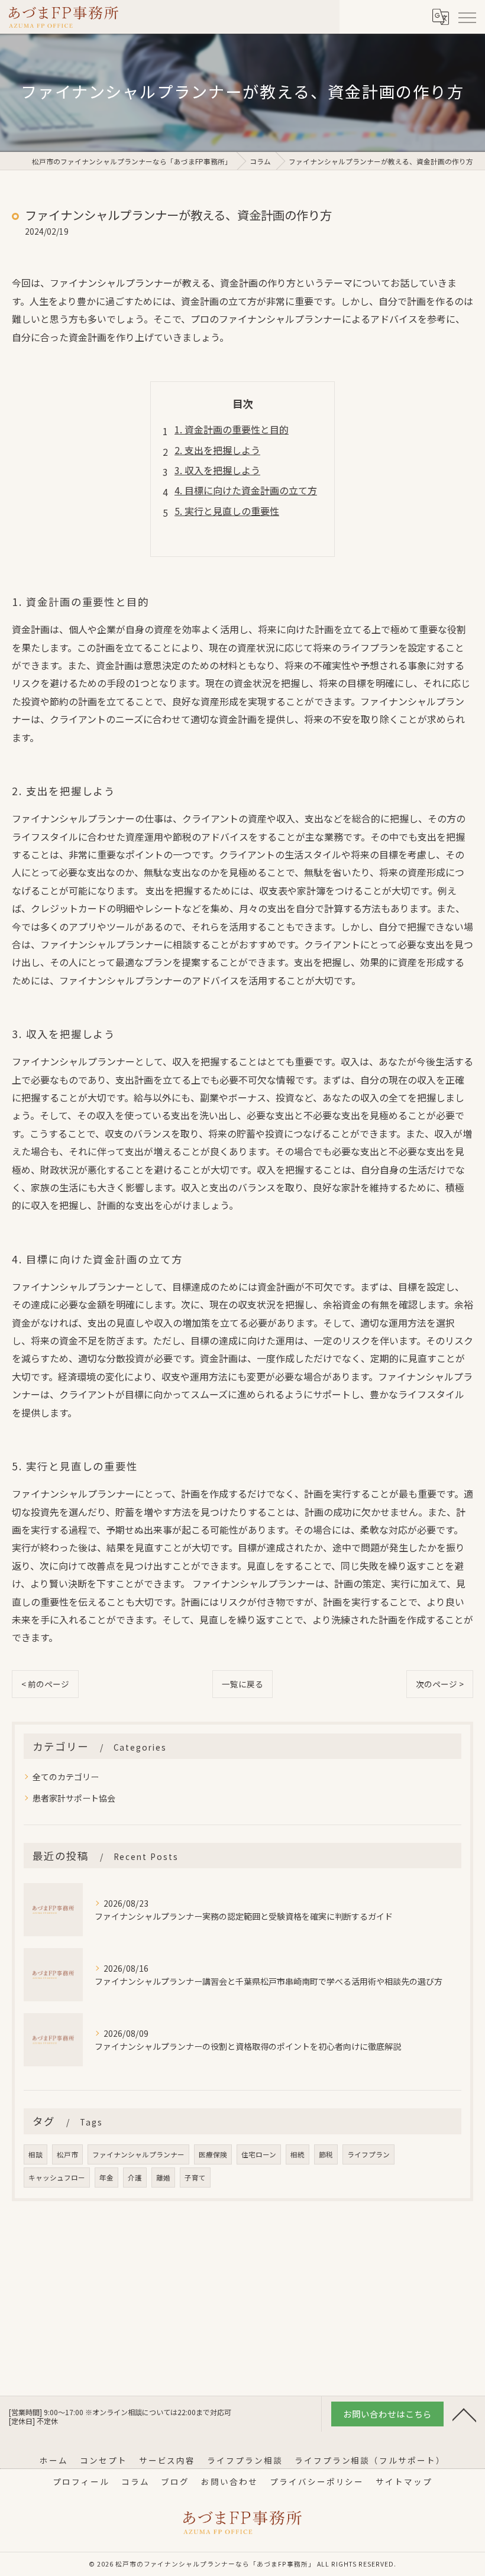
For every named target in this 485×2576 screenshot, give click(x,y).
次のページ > (440, 1684)
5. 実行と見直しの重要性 (227, 511)
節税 (326, 2154)
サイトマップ (404, 2481)
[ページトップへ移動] (464, 2414)
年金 (106, 2178)
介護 (135, 2178)
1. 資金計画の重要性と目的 (232, 429)
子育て (195, 2178)
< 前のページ (45, 1684)
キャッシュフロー (57, 2178)
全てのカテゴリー (66, 1777)
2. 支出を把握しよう (217, 450)
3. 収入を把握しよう (217, 470)
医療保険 (213, 2154)
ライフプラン (368, 2154)
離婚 (163, 2178)
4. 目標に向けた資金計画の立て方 (246, 490)
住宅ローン (259, 2154)
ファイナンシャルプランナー (138, 2154)
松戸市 (67, 2154)
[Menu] (467, 17)
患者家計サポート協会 (74, 1798)
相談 (35, 2154)
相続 (298, 2154)
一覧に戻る (242, 1684)
